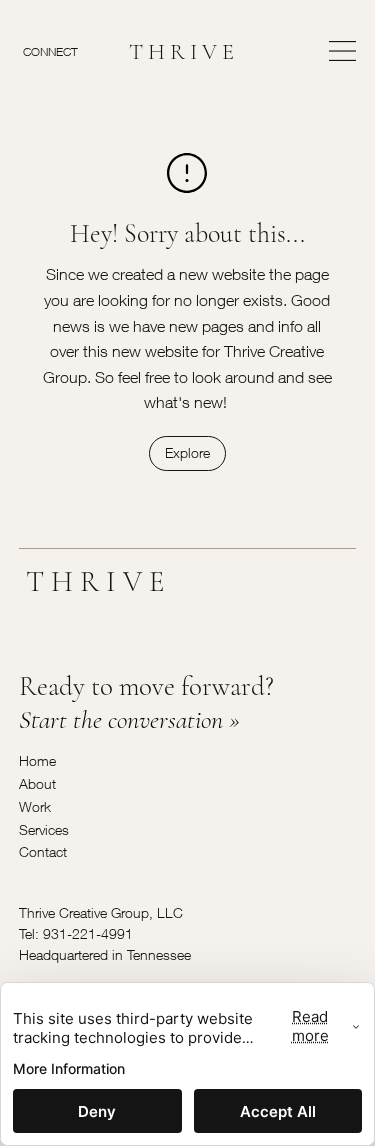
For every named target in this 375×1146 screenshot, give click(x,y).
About (37, 783)
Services (44, 829)
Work (35, 806)
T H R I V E (181, 51)
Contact (43, 851)
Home (37, 760)
